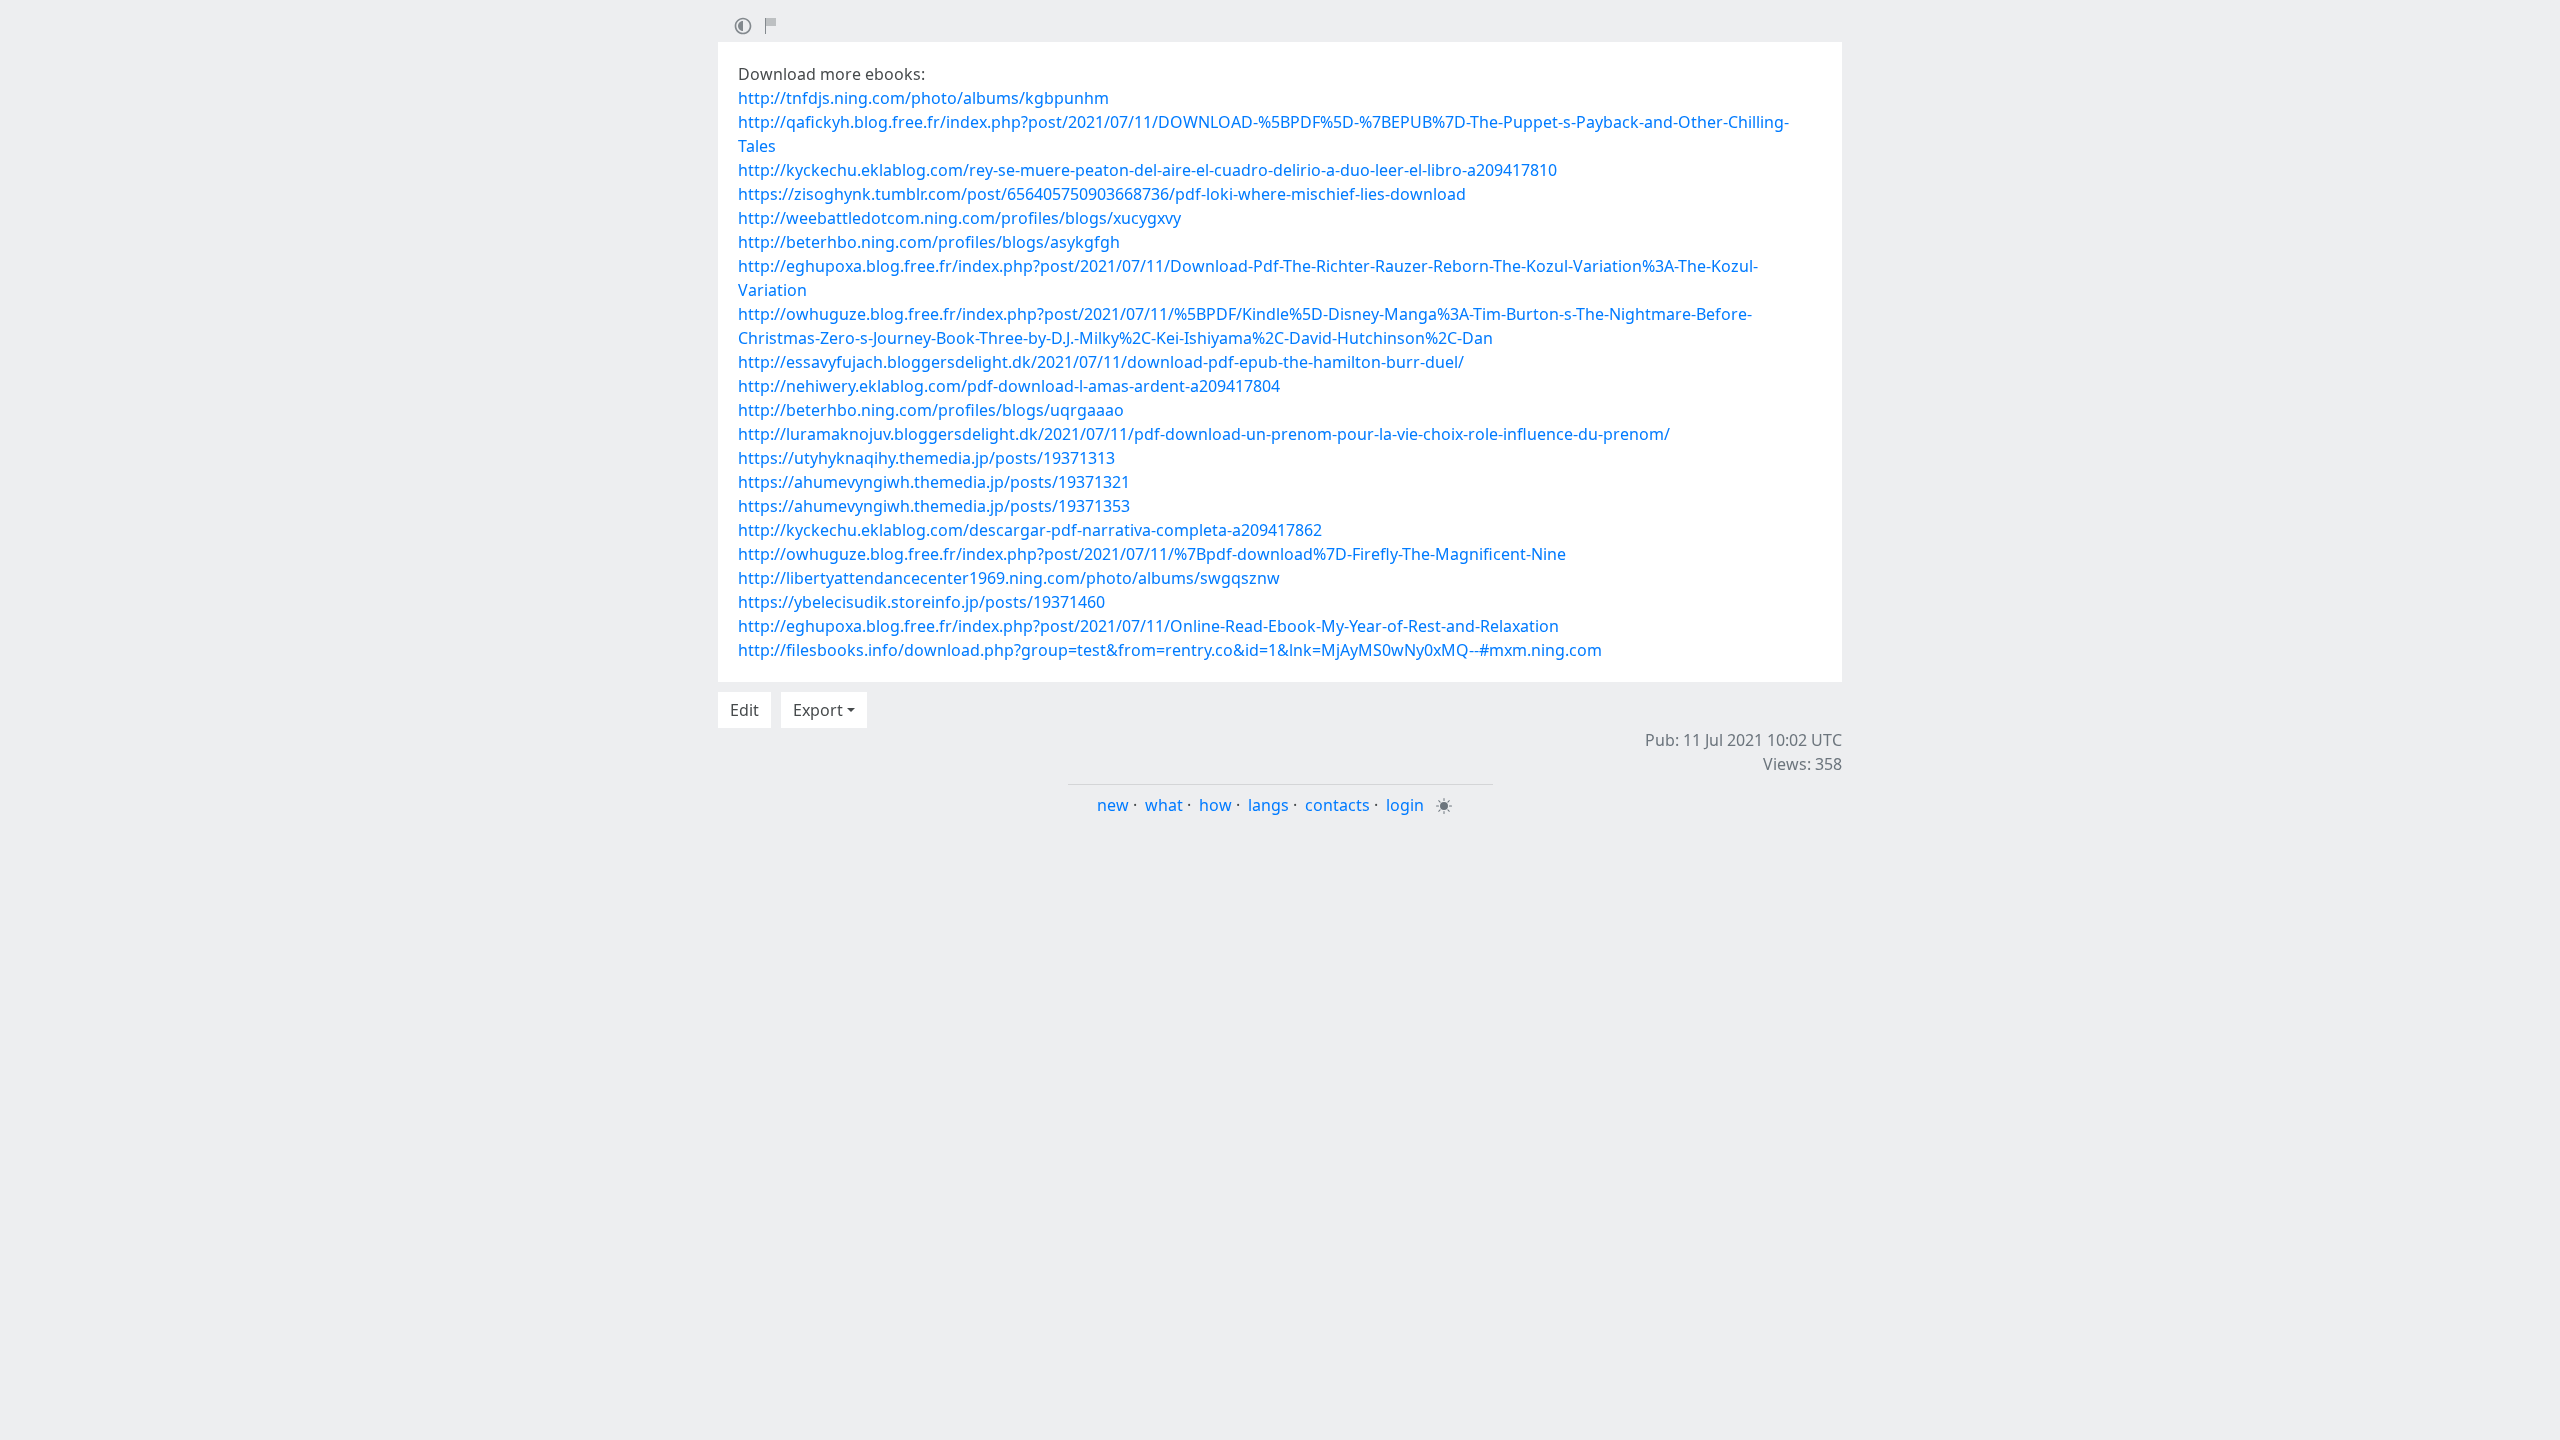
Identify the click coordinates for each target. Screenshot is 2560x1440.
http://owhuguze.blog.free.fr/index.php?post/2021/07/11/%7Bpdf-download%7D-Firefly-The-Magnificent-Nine (1152, 554)
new (1113, 805)
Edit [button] (744, 710)
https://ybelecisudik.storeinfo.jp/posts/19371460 (921, 602)
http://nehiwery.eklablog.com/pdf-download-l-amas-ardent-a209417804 (1009, 386)
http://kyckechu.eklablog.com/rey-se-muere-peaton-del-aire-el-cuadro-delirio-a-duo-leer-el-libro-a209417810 (1147, 170)
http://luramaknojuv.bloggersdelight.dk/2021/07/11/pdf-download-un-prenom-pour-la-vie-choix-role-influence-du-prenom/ (1204, 434)
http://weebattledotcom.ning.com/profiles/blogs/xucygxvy (959, 218)
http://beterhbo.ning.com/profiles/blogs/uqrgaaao (931, 410)
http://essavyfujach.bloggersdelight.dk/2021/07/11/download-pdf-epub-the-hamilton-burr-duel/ (1101, 362)
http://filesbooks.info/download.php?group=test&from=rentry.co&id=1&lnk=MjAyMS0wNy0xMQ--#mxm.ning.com (1170, 650)
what (1164, 805)
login (1405, 805)
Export (818, 710)
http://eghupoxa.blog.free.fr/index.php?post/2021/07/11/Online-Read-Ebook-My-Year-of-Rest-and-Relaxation (1148, 626)
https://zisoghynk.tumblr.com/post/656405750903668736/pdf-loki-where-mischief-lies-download (1102, 194)
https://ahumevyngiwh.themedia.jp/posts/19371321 (934, 482)
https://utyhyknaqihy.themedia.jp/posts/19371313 (926, 458)
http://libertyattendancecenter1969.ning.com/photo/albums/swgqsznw (1009, 578)
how (1215, 805)
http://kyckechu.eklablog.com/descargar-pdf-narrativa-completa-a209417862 (1030, 530)
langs (1268, 805)
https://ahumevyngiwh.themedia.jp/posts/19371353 (934, 506)
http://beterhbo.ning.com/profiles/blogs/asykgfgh (929, 242)
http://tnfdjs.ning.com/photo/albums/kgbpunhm (923, 98)
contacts (1337, 805)
